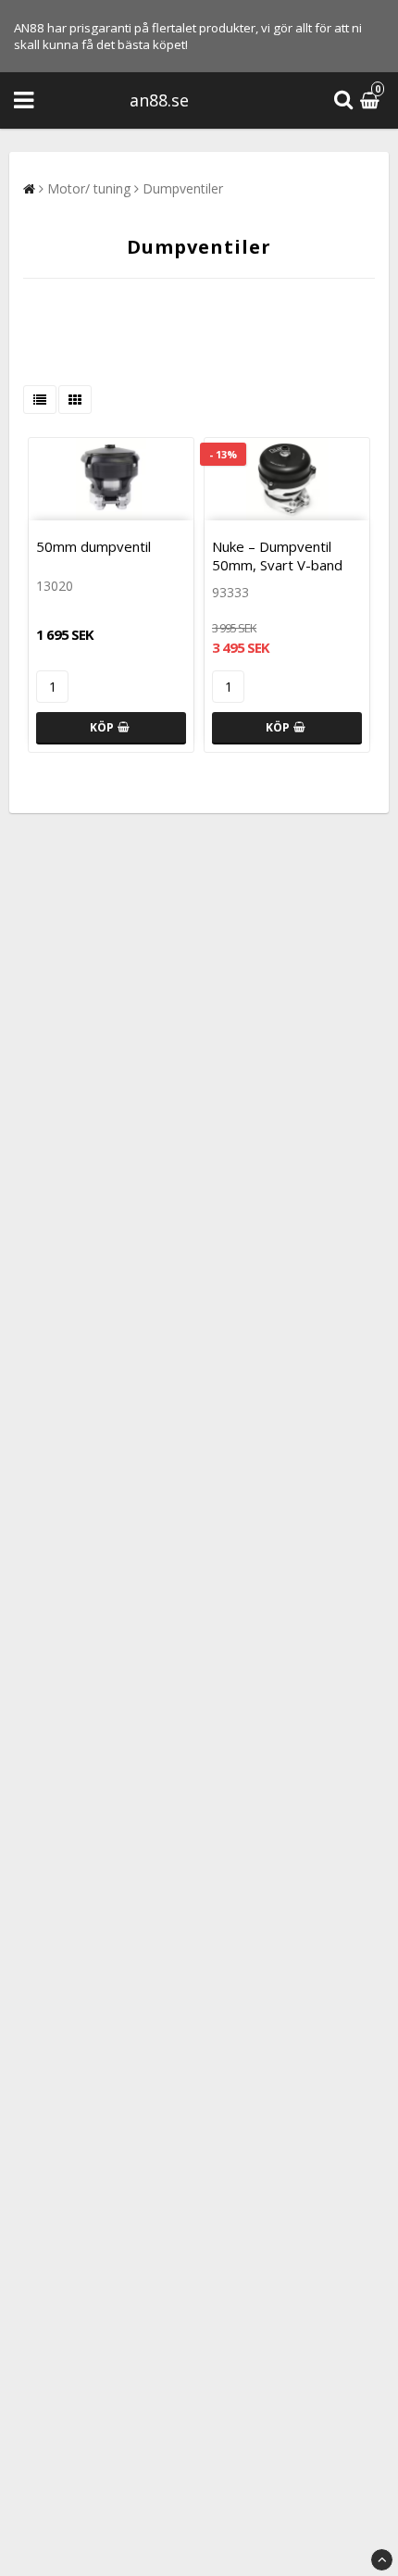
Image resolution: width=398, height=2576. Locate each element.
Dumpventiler (183, 188)
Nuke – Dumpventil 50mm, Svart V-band (277, 556)
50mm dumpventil (93, 546)
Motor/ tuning (89, 188)
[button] (372, 100)
